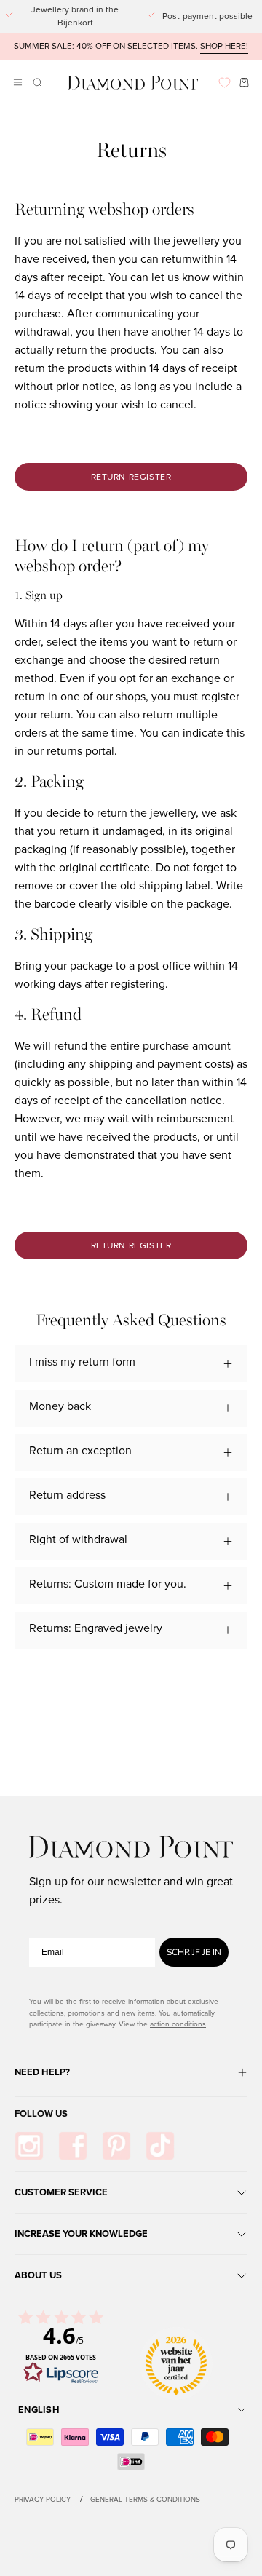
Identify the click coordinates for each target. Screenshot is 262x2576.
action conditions (178, 2024)
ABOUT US (38, 2275)
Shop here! (224, 46)
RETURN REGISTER (131, 477)
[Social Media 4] (160, 2146)
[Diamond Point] (133, 83)
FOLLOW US (41, 2113)
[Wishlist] (225, 83)
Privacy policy (43, 2499)
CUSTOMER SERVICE (61, 2192)
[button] (36, 83)
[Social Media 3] (116, 2146)
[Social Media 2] (73, 2146)
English (39, 2410)
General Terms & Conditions (145, 2499)
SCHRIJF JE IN (194, 1952)
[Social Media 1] (29, 2146)
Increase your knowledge (81, 2234)
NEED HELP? (42, 2072)
